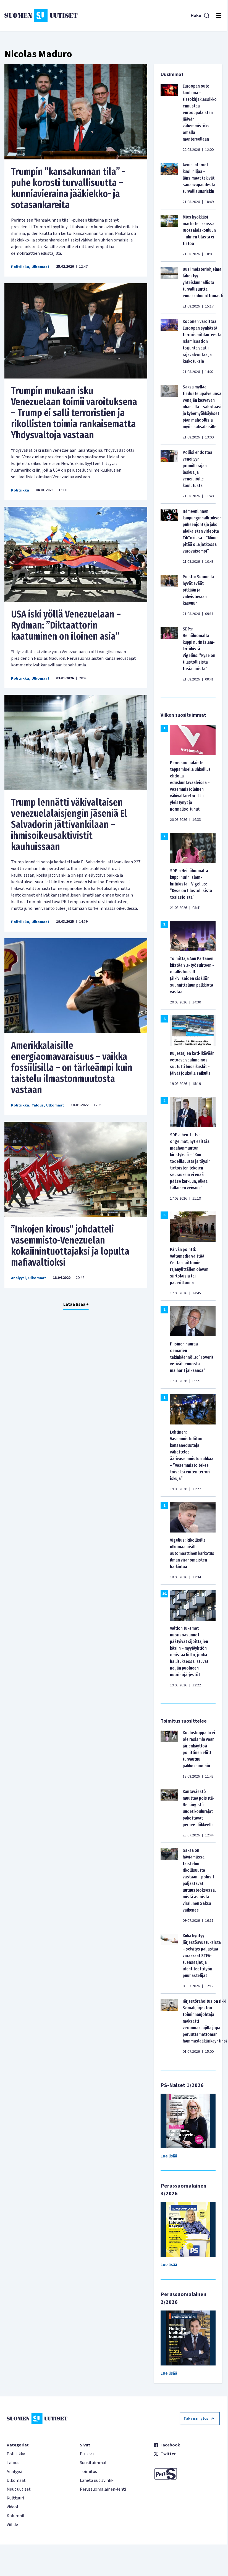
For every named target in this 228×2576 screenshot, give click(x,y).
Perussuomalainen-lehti (103, 2489)
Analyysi (18, 1278)
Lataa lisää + (76, 1304)
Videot (13, 2507)
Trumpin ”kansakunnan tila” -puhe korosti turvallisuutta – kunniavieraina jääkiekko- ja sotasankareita (68, 188)
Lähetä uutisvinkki (97, 2480)
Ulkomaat (40, 267)
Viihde (12, 2525)
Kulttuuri (15, 2498)
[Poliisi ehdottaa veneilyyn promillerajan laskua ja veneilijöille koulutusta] (169, 474)
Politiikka (20, 267)
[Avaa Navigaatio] (219, 15)
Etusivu (87, 2454)
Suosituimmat (93, 2463)
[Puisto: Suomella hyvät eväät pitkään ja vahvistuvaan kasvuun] (169, 595)
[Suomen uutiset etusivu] (41, 15)
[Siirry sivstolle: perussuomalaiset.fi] (187, 2474)
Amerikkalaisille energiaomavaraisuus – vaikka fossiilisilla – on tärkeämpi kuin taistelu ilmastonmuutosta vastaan (72, 1068)
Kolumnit (16, 2516)
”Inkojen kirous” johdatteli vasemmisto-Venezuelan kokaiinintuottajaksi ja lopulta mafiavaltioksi (70, 1246)
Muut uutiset (19, 2489)
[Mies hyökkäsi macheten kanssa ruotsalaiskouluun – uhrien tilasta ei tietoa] (169, 235)
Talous (38, 1105)
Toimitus (88, 2472)
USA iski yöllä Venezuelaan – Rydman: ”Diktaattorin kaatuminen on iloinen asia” (66, 625)
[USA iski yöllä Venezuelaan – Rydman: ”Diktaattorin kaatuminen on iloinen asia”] (76, 554)
